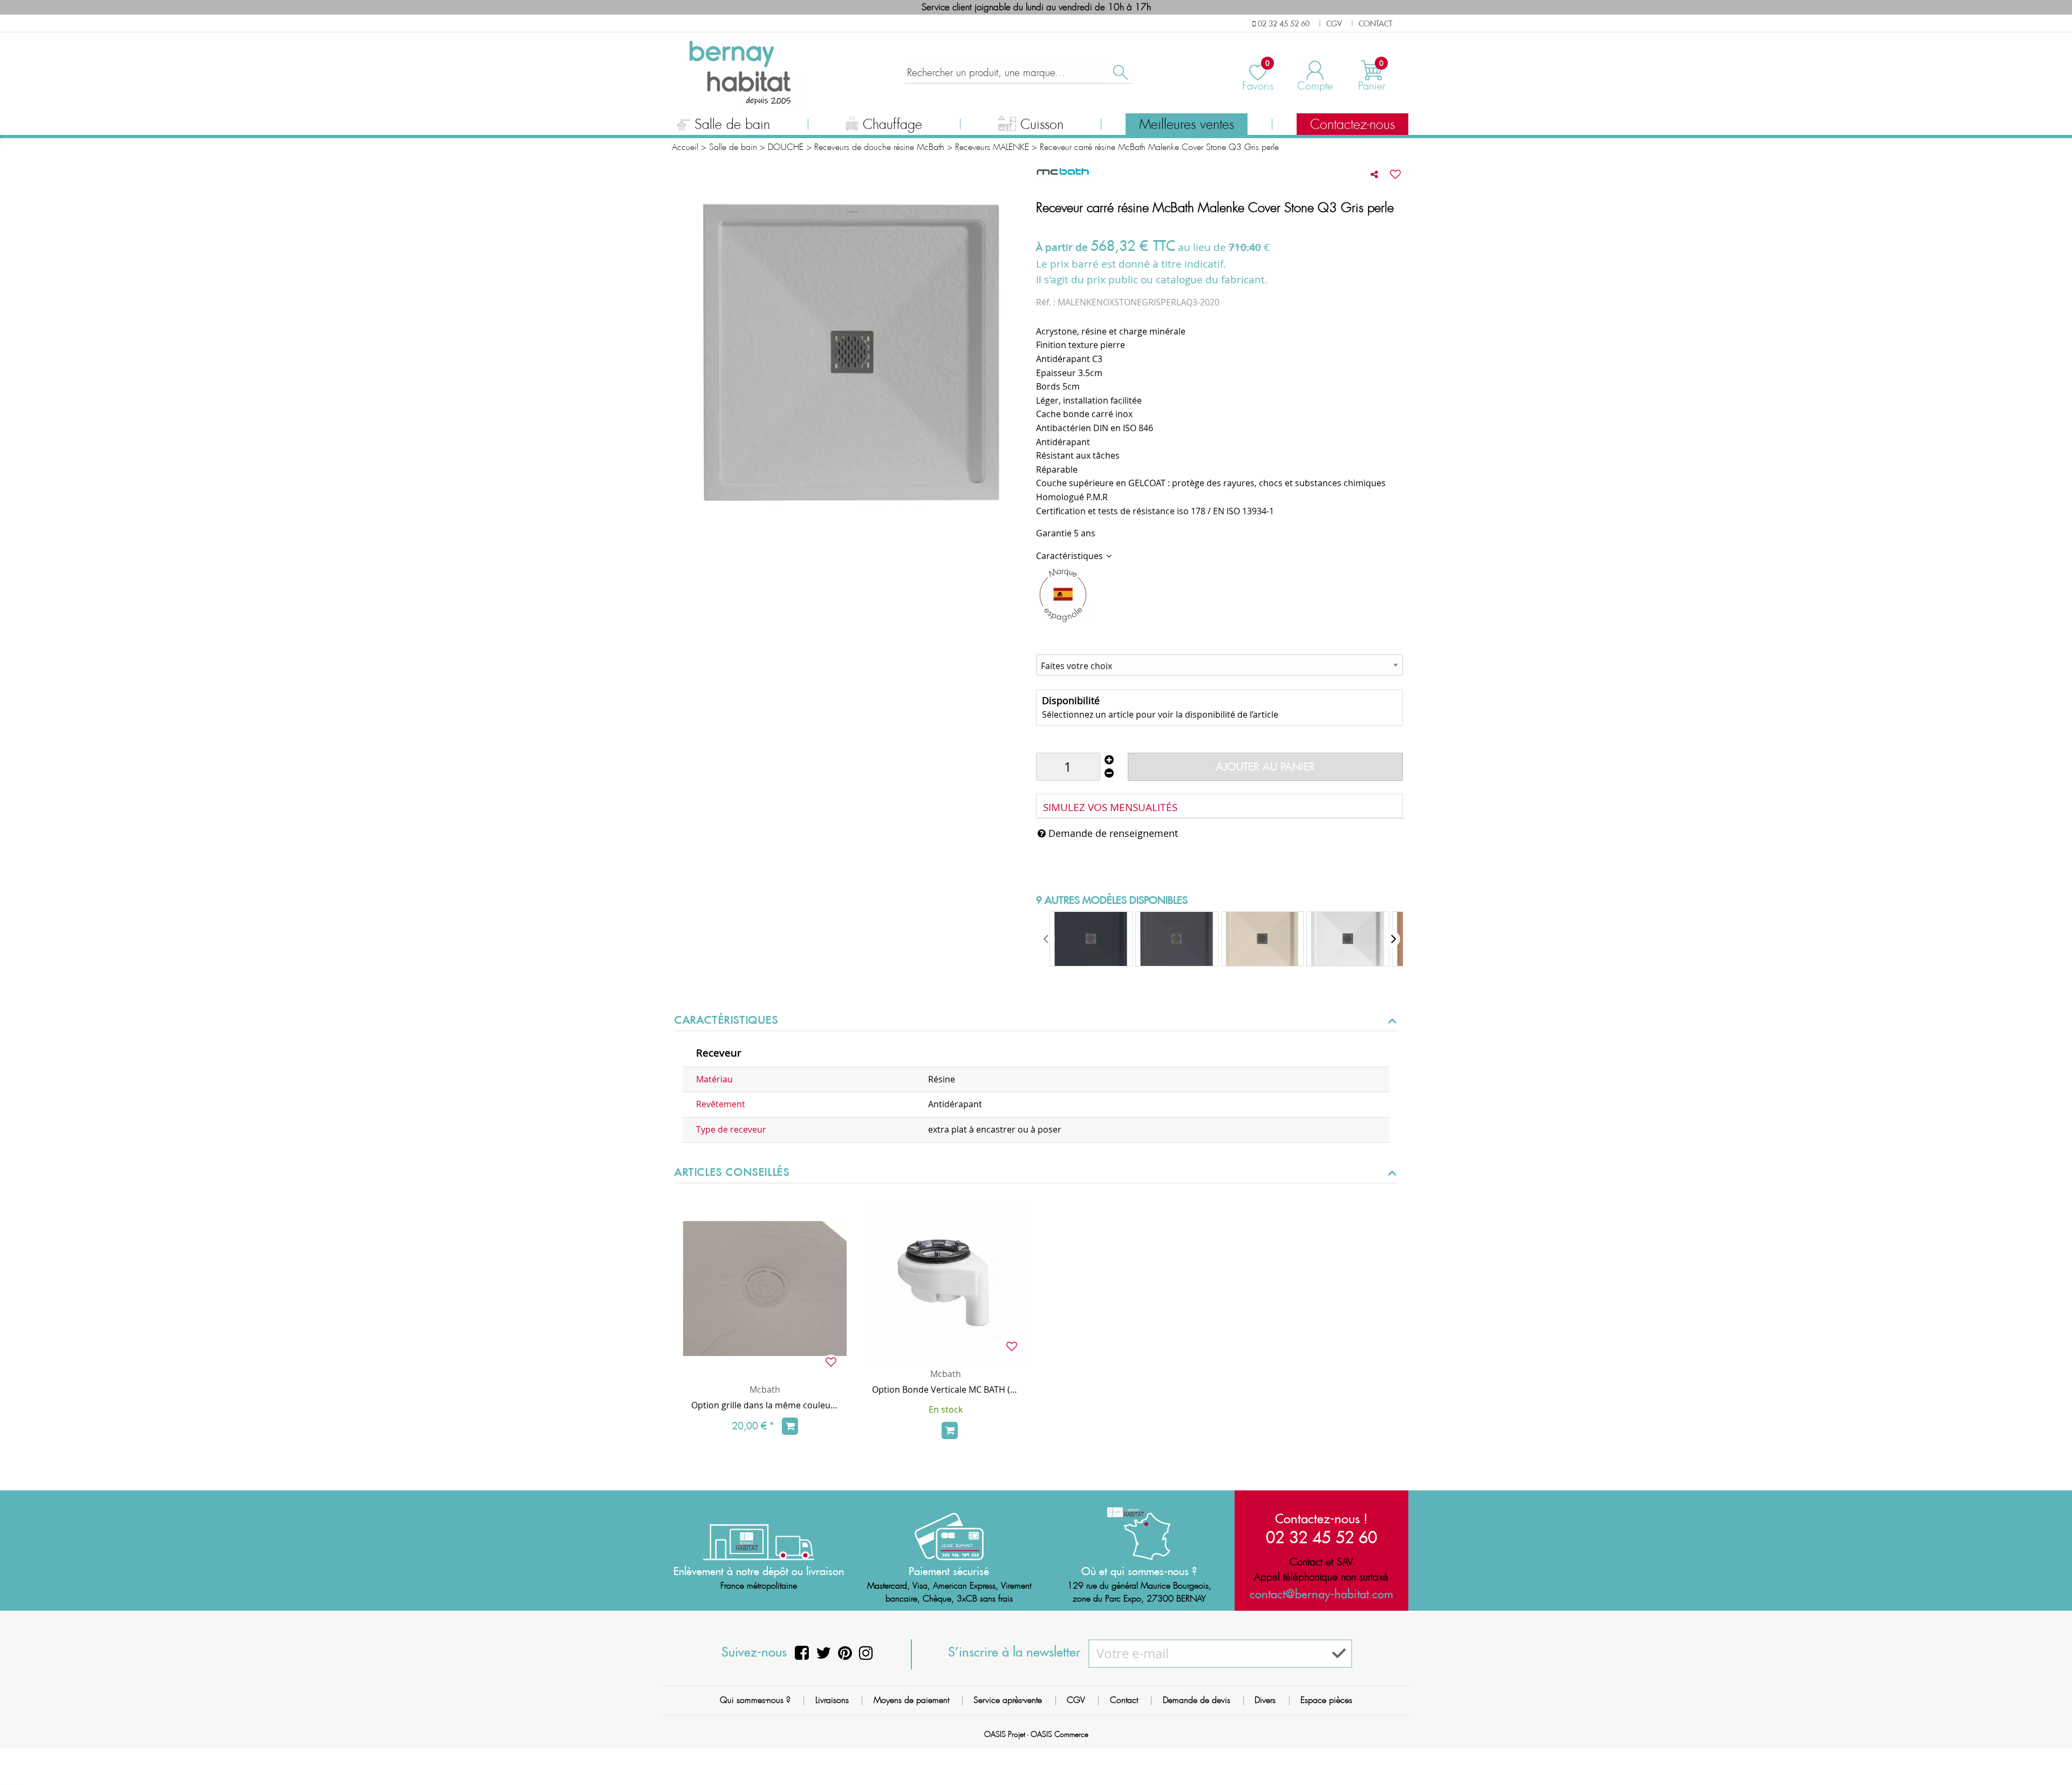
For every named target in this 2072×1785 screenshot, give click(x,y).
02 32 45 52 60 (1321, 1537)
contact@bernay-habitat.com (1321, 1594)
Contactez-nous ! (1321, 1518)
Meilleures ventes (1187, 125)
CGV (1076, 1700)
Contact (1124, 1700)
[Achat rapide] (790, 1426)
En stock (946, 1409)
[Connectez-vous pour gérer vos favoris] (1395, 174)
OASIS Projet (1005, 1734)
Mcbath (765, 1389)
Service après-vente (1008, 1700)
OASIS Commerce (1059, 1734)
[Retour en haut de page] (2050, 1753)
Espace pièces (1326, 1700)
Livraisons (832, 1700)
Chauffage (892, 125)
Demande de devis (1197, 1700)
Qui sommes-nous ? (755, 1700)
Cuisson (1042, 125)
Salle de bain (732, 125)
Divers (1265, 1700)
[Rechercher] (1120, 73)
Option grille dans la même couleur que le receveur (765, 1405)
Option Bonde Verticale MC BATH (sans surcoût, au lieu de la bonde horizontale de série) (946, 1389)
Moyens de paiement (911, 1700)
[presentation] (1047, 939)
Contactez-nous (1352, 125)
